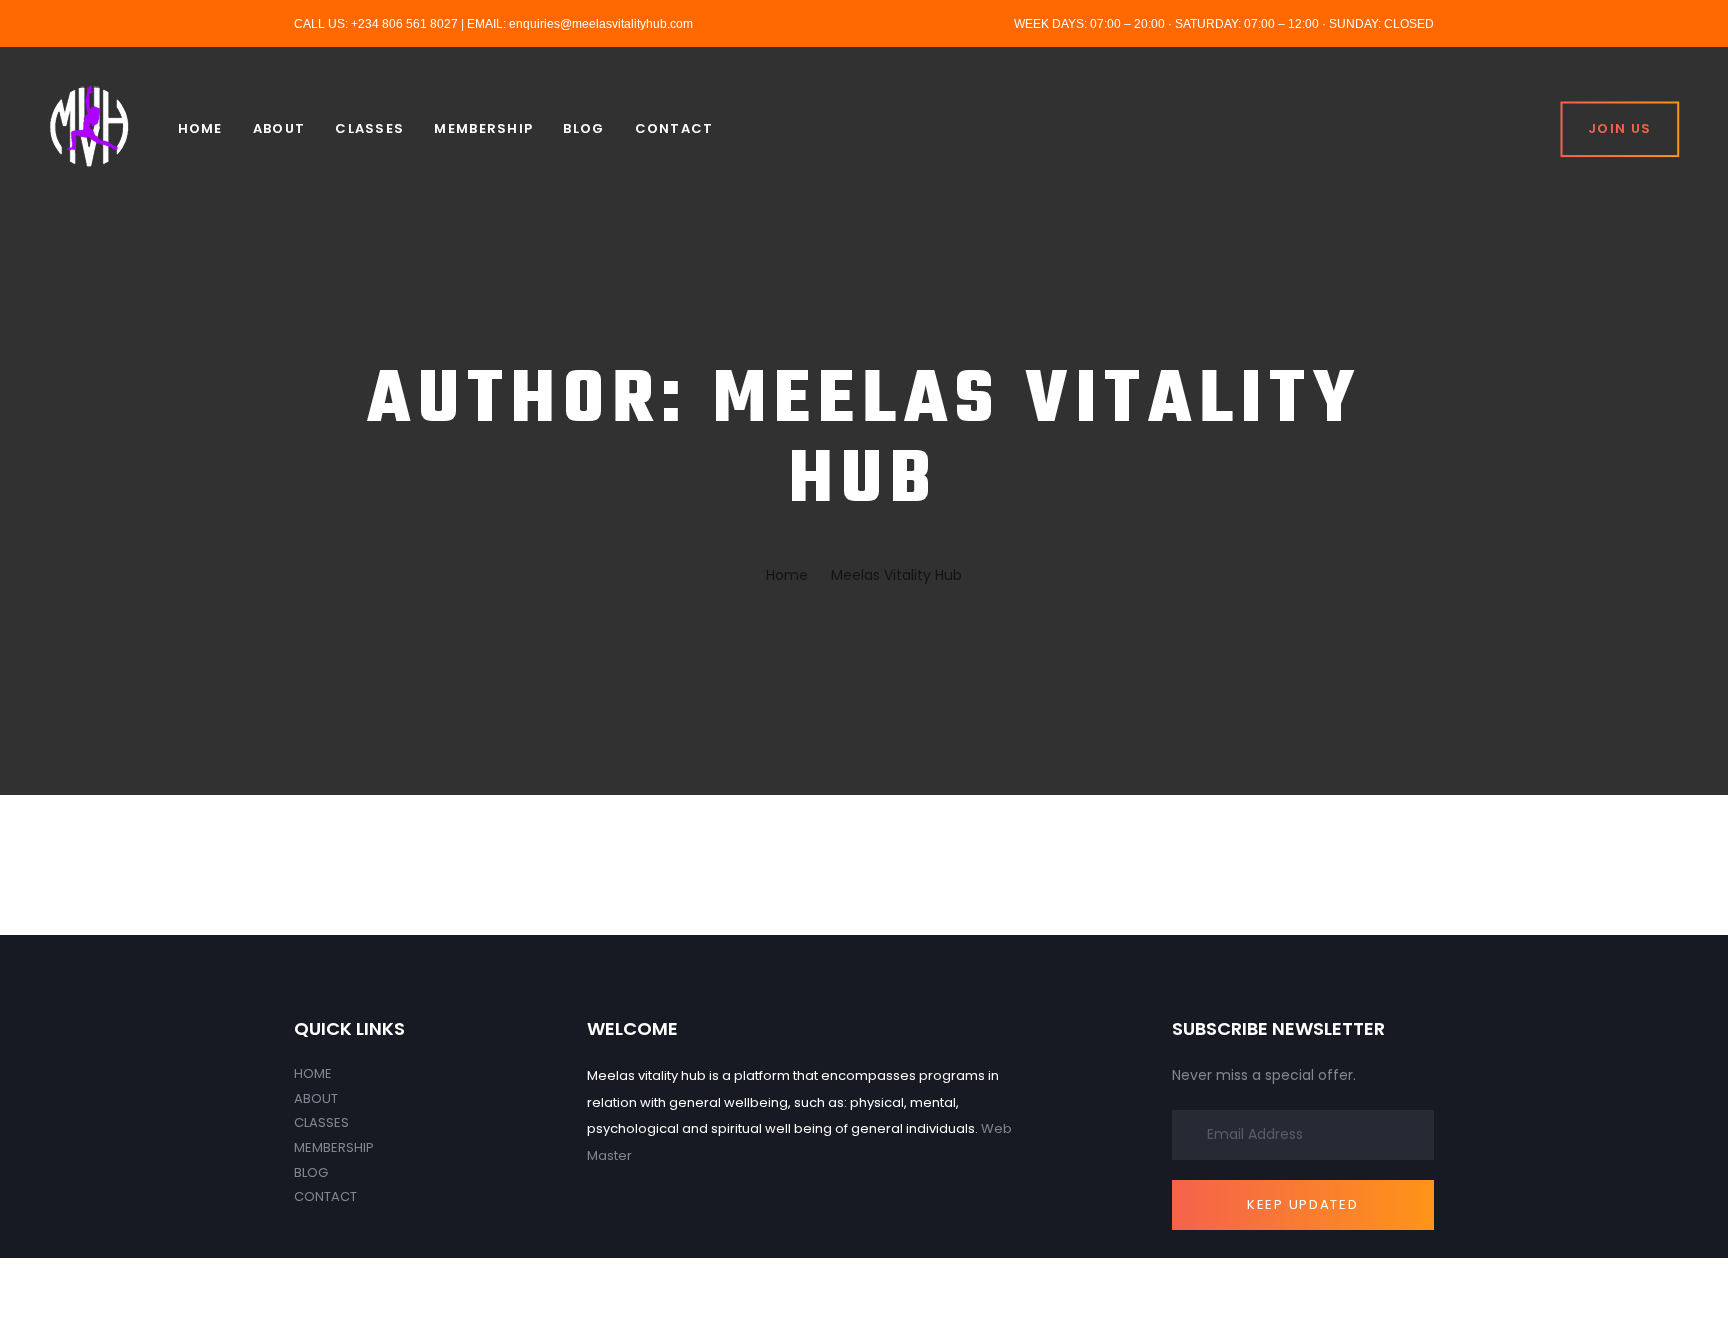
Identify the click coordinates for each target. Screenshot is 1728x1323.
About (316, 1098)
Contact (325, 1196)
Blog (311, 1172)
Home (313, 1073)
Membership (334, 1147)
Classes (321, 1122)
